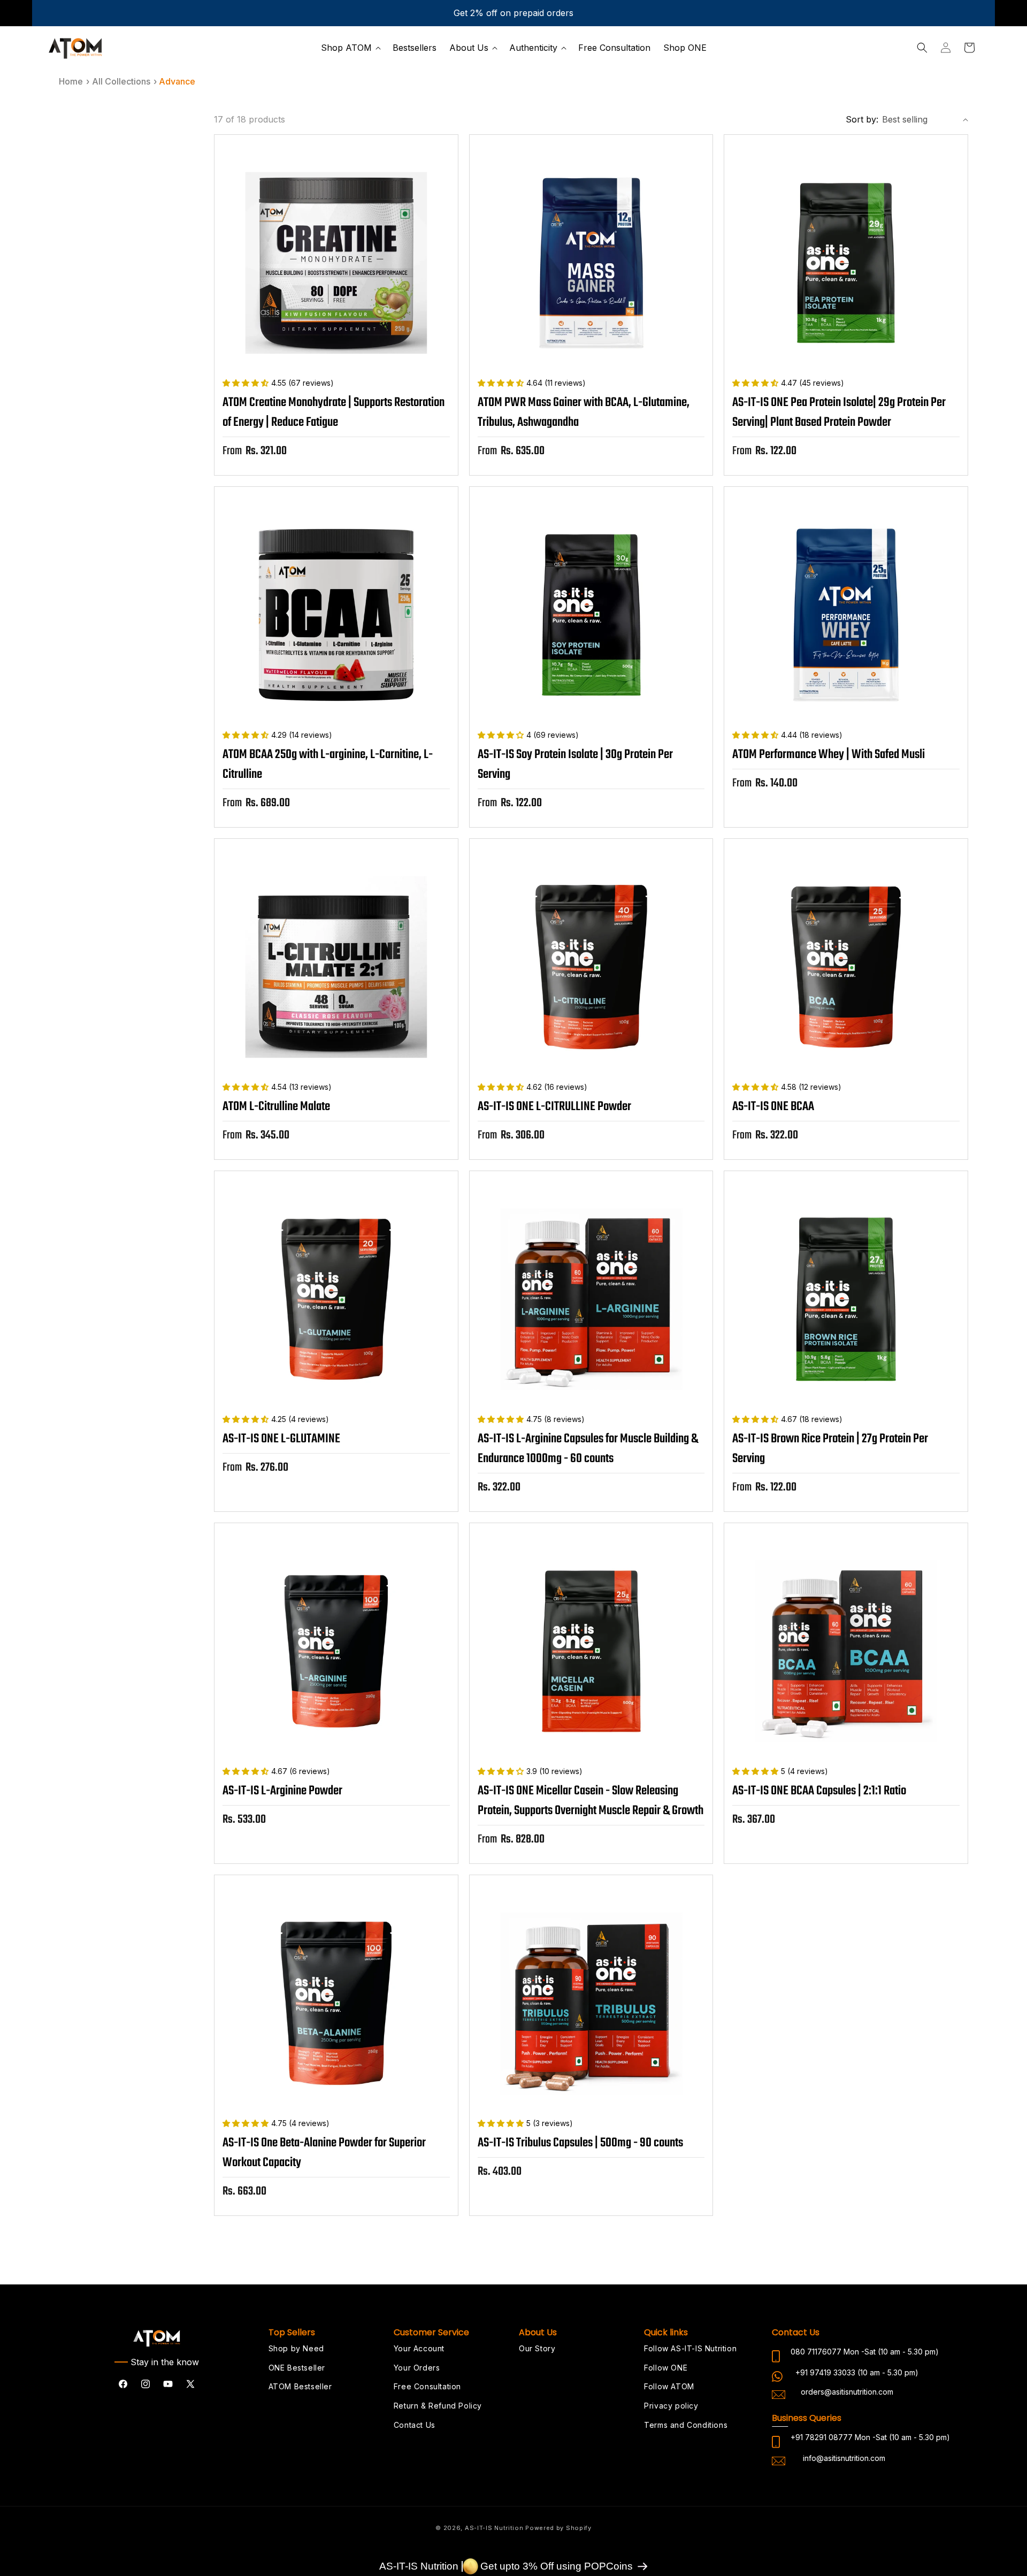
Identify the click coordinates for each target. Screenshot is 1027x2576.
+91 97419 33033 (825, 2372)
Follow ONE (666, 2368)
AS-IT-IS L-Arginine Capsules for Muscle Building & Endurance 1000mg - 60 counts (588, 1449)
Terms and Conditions (686, 2425)
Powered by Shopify (558, 2528)
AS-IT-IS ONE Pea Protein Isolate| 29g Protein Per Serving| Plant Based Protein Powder (839, 412)
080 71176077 (816, 2352)
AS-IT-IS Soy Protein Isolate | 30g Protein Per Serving (575, 765)
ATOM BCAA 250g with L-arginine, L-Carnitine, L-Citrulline (328, 765)
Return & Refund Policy (438, 2406)
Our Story (537, 2348)
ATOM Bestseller (300, 2386)
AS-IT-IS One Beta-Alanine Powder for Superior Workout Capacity (324, 2153)
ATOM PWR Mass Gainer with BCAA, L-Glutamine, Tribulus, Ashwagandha (584, 412)
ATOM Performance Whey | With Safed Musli (829, 755)
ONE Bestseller (297, 2368)
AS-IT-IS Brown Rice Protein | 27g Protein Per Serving (830, 1449)
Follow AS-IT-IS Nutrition (690, 2348)
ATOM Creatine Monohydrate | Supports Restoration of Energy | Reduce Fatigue (334, 412)
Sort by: (862, 119)
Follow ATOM (669, 2386)
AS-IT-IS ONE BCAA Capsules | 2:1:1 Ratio (819, 1791)
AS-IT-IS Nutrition (494, 2528)
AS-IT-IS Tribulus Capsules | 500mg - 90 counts (580, 2143)
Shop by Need (296, 2348)
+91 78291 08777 (822, 2437)
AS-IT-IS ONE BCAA (773, 1107)
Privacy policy (671, 2406)
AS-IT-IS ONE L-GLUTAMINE (281, 1439)
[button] (350, 48)
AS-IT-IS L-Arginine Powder (282, 1791)
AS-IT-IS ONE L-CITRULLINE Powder (554, 1107)
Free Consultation (427, 2386)
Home (71, 81)
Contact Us (415, 2425)
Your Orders (417, 2368)
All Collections (121, 81)
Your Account (419, 2348)
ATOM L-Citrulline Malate (276, 1107)
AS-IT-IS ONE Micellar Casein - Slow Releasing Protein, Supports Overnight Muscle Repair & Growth (591, 1801)
